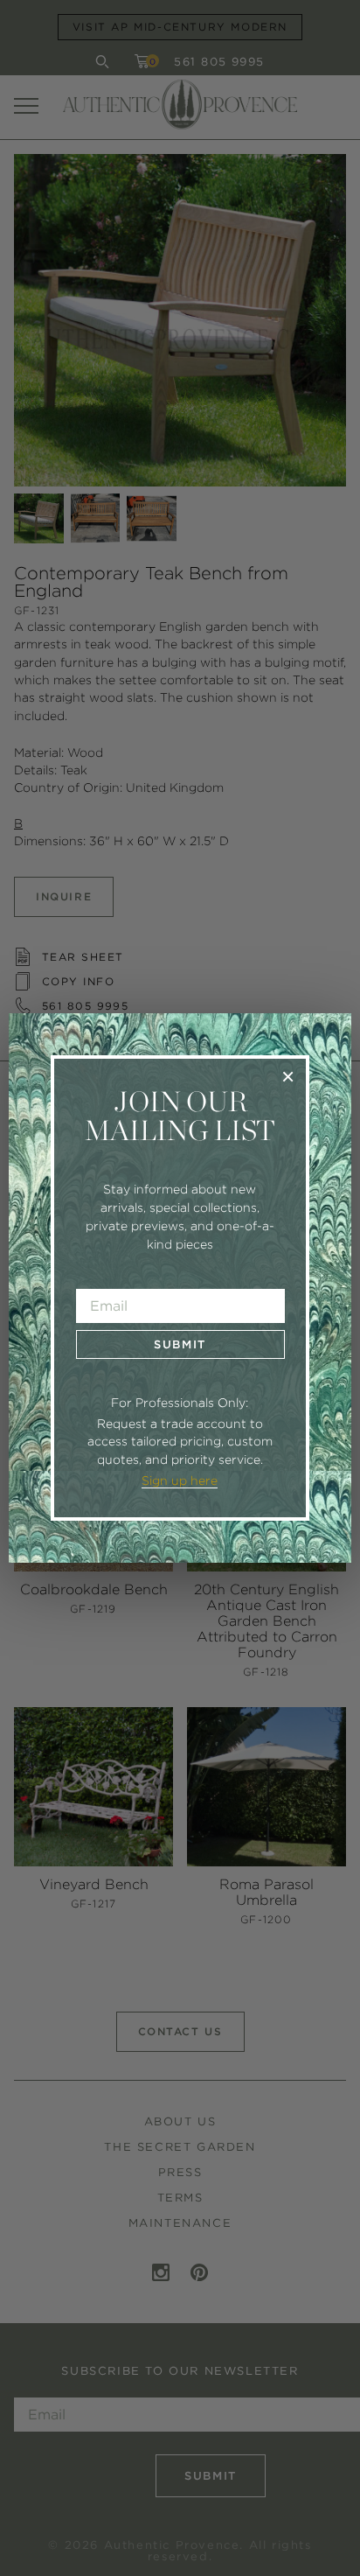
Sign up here (180, 1480)
